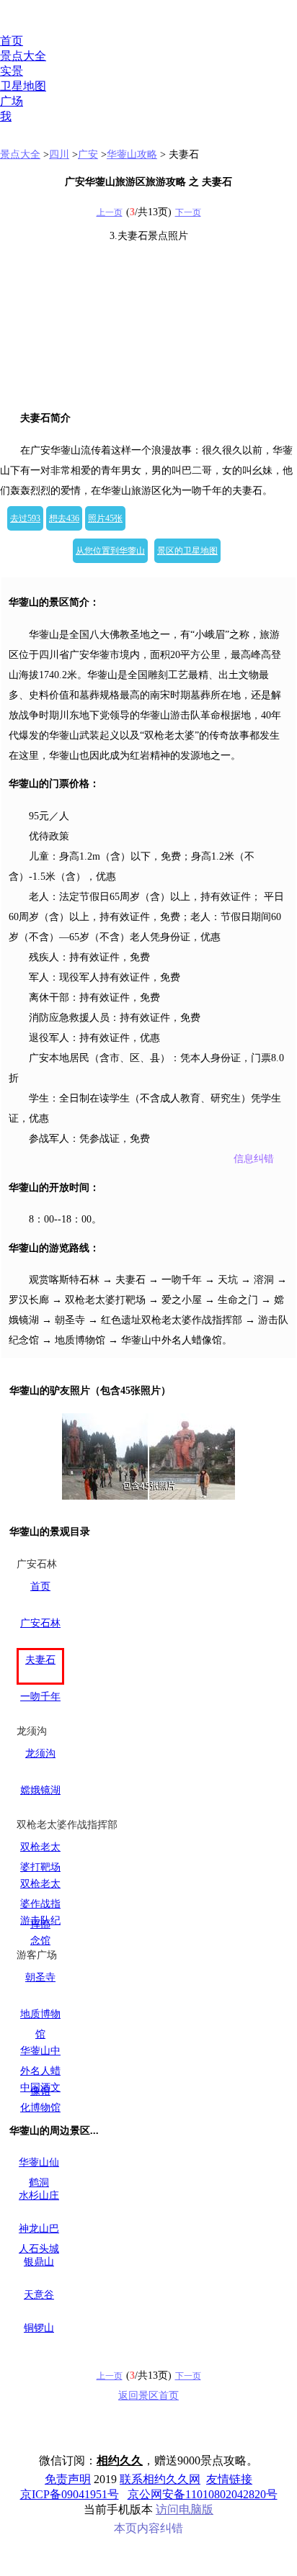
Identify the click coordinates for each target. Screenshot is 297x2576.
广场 (12, 101)
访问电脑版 (185, 2509)
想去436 (64, 518)
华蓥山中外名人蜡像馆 (40, 2071)
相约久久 (120, 2460)
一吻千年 (40, 1697)
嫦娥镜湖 (40, 1790)
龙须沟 (40, 1753)
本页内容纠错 (148, 2528)
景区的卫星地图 (187, 551)
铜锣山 (39, 2328)
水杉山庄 (39, 2196)
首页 (12, 41)
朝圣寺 (40, 1977)
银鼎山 (39, 2262)
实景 (12, 71)
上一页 (110, 212)
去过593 (25, 518)
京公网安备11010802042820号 (203, 2494)
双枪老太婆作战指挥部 (40, 1904)
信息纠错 (254, 1159)
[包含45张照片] (148, 1456)
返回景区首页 (148, 2396)
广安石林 (40, 1623)
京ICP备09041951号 (70, 2494)
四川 (59, 154)
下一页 (188, 212)
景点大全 (23, 56)
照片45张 (105, 518)
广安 (88, 154)
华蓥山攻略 (132, 154)
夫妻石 (40, 1660)
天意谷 (39, 2295)
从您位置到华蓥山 (110, 551)
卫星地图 (23, 86)
